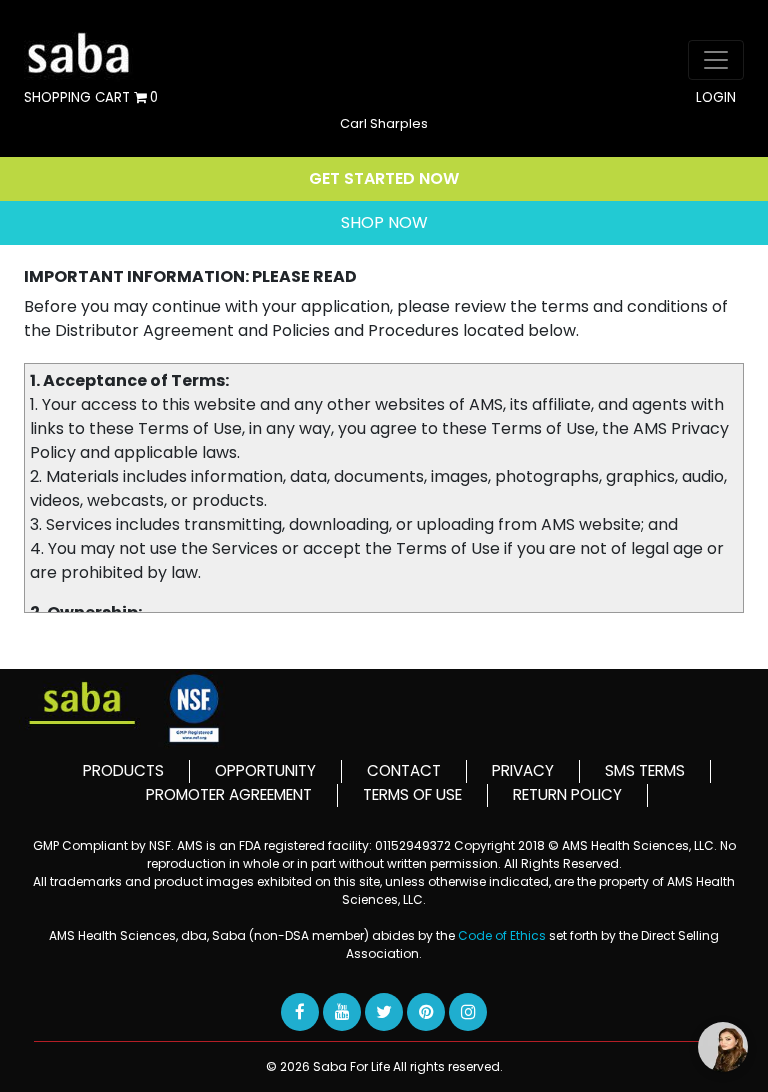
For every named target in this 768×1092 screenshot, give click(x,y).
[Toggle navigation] (716, 60)
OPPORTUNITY (265, 770)
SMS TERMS (645, 770)
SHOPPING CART (91, 98)
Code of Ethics (503, 935)
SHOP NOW (384, 222)
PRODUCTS (123, 770)
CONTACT (404, 770)
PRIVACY (523, 770)
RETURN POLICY (567, 794)
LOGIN (716, 98)
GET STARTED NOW (384, 178)
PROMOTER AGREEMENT (229, 794)
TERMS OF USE (412, 794)
